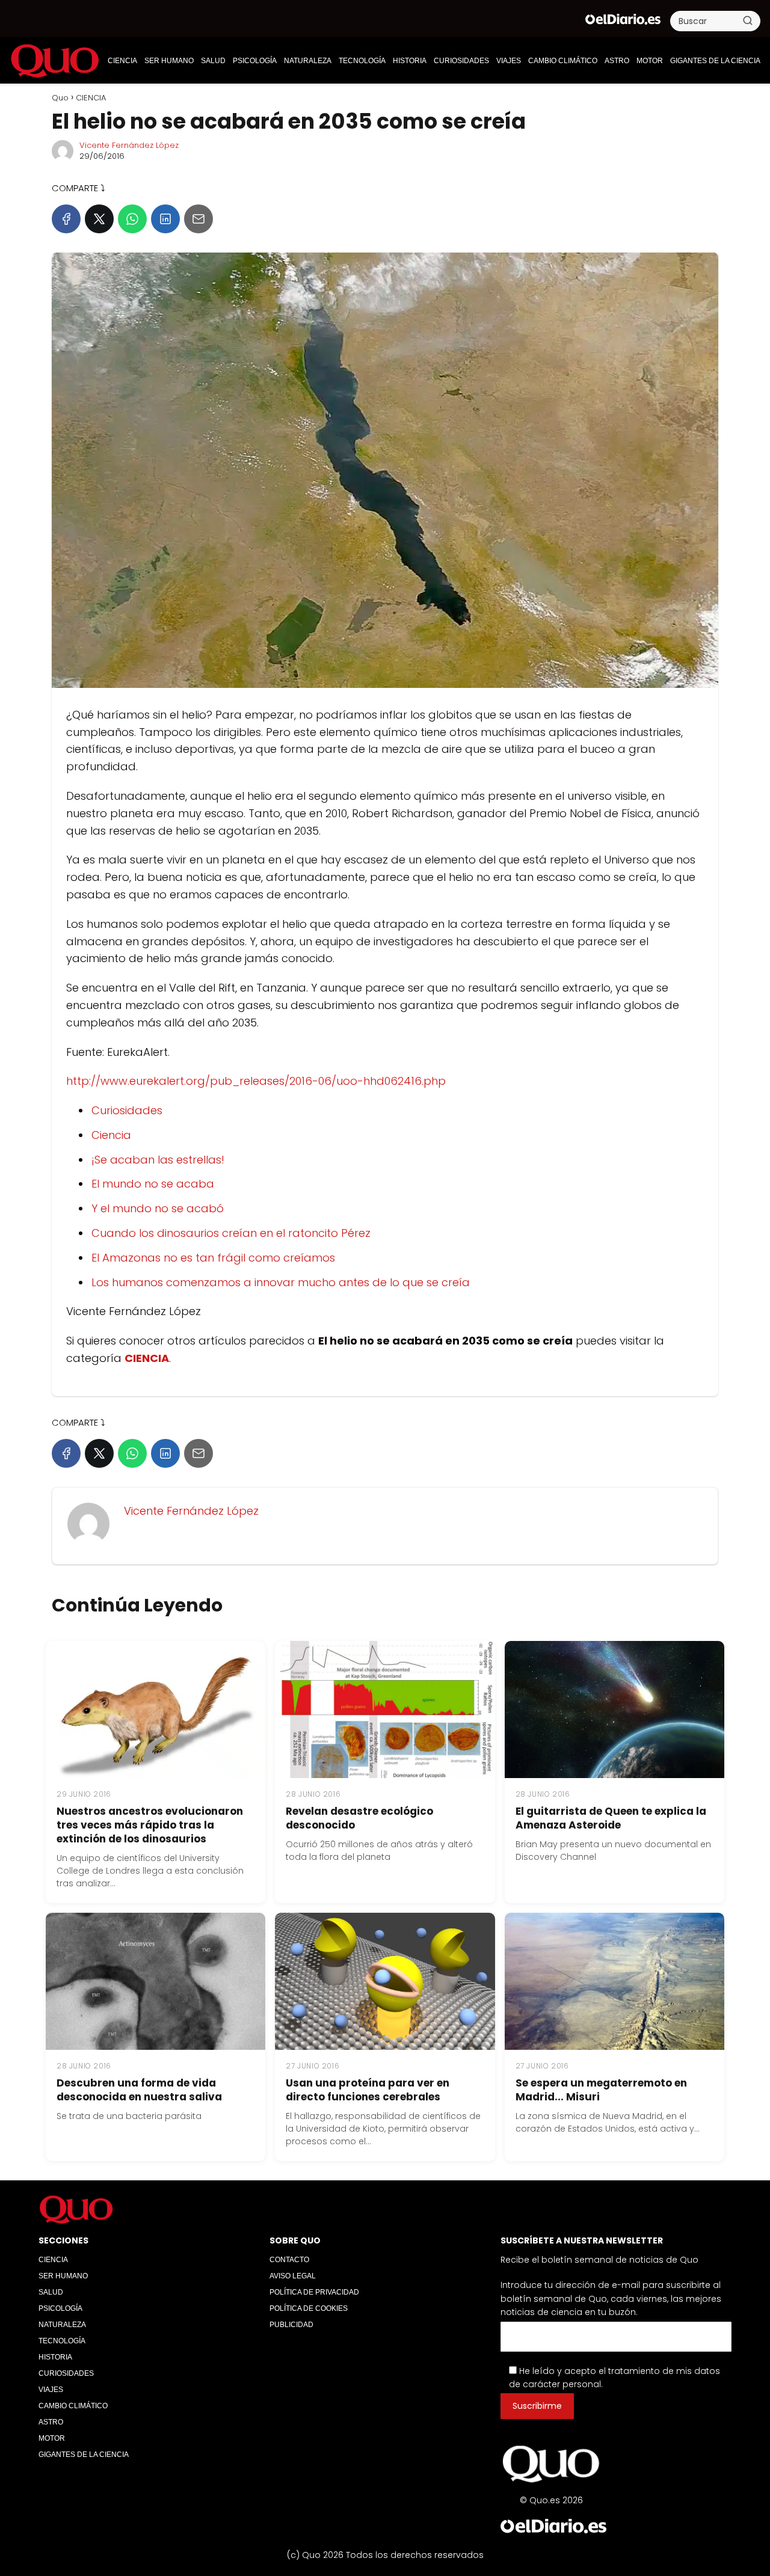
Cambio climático (563, 61)
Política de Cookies (309, 2308)
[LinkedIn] (165, 219)
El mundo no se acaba (153, 1184)
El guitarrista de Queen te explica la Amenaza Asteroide (611, 1818)
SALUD (213, 61)
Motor (650, 61)
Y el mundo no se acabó (158, 1208)
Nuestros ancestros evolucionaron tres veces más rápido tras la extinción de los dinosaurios (150, 1825)
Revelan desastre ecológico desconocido (359, 1818)
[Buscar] (748, 20)
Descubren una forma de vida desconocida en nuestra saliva (139, 2090)
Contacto (289, 2260)
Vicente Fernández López (129, 145)
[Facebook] (66, 219)
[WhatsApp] (132, 219)
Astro (617, 61)
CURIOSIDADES (461, 61)
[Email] (199, 219)
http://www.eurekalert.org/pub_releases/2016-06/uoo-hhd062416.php (256, 1081)
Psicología (255, 61)
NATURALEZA (308, 61)
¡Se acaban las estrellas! (158, 1160)
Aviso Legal (293, 2276)
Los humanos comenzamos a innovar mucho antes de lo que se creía (281, 1282)
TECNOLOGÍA (362, 61)
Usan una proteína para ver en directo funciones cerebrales (368, 2090)
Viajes (509, 61)
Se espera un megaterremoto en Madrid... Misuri (601, 2090)
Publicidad (291, 2325)
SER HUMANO (169, 61)
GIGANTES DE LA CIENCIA (715, 61)
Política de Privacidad (314, 2292)
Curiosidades (127, 1110)
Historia (410, 61)
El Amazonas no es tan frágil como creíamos (213, 1258)
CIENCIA (122, 61)
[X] (99, 219)
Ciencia (111, 1135)
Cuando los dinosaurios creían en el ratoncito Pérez (231, 1233)
